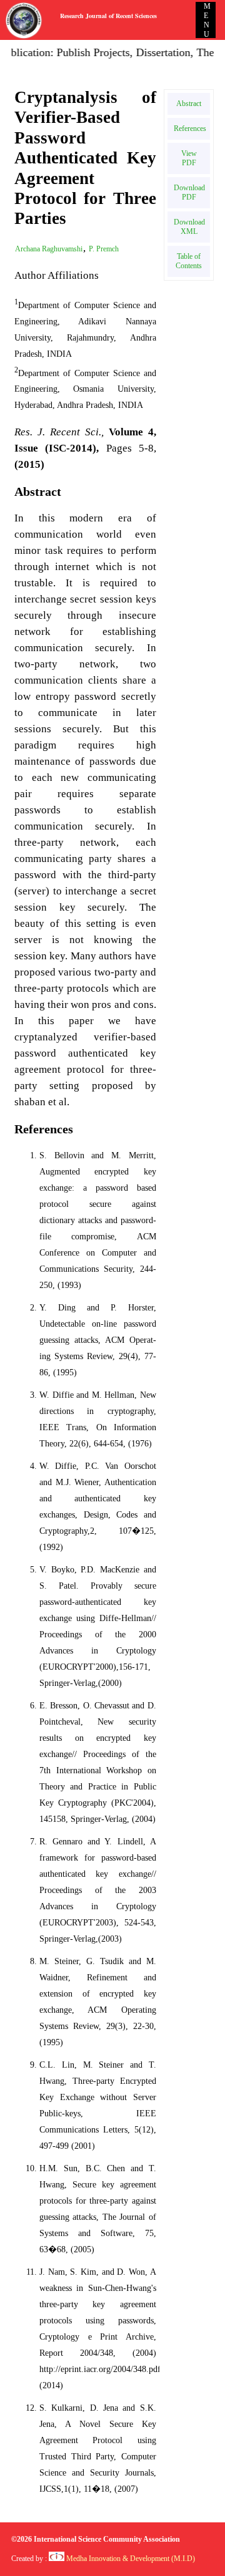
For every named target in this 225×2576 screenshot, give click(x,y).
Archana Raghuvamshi (49, 249)
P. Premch (104, 249)
